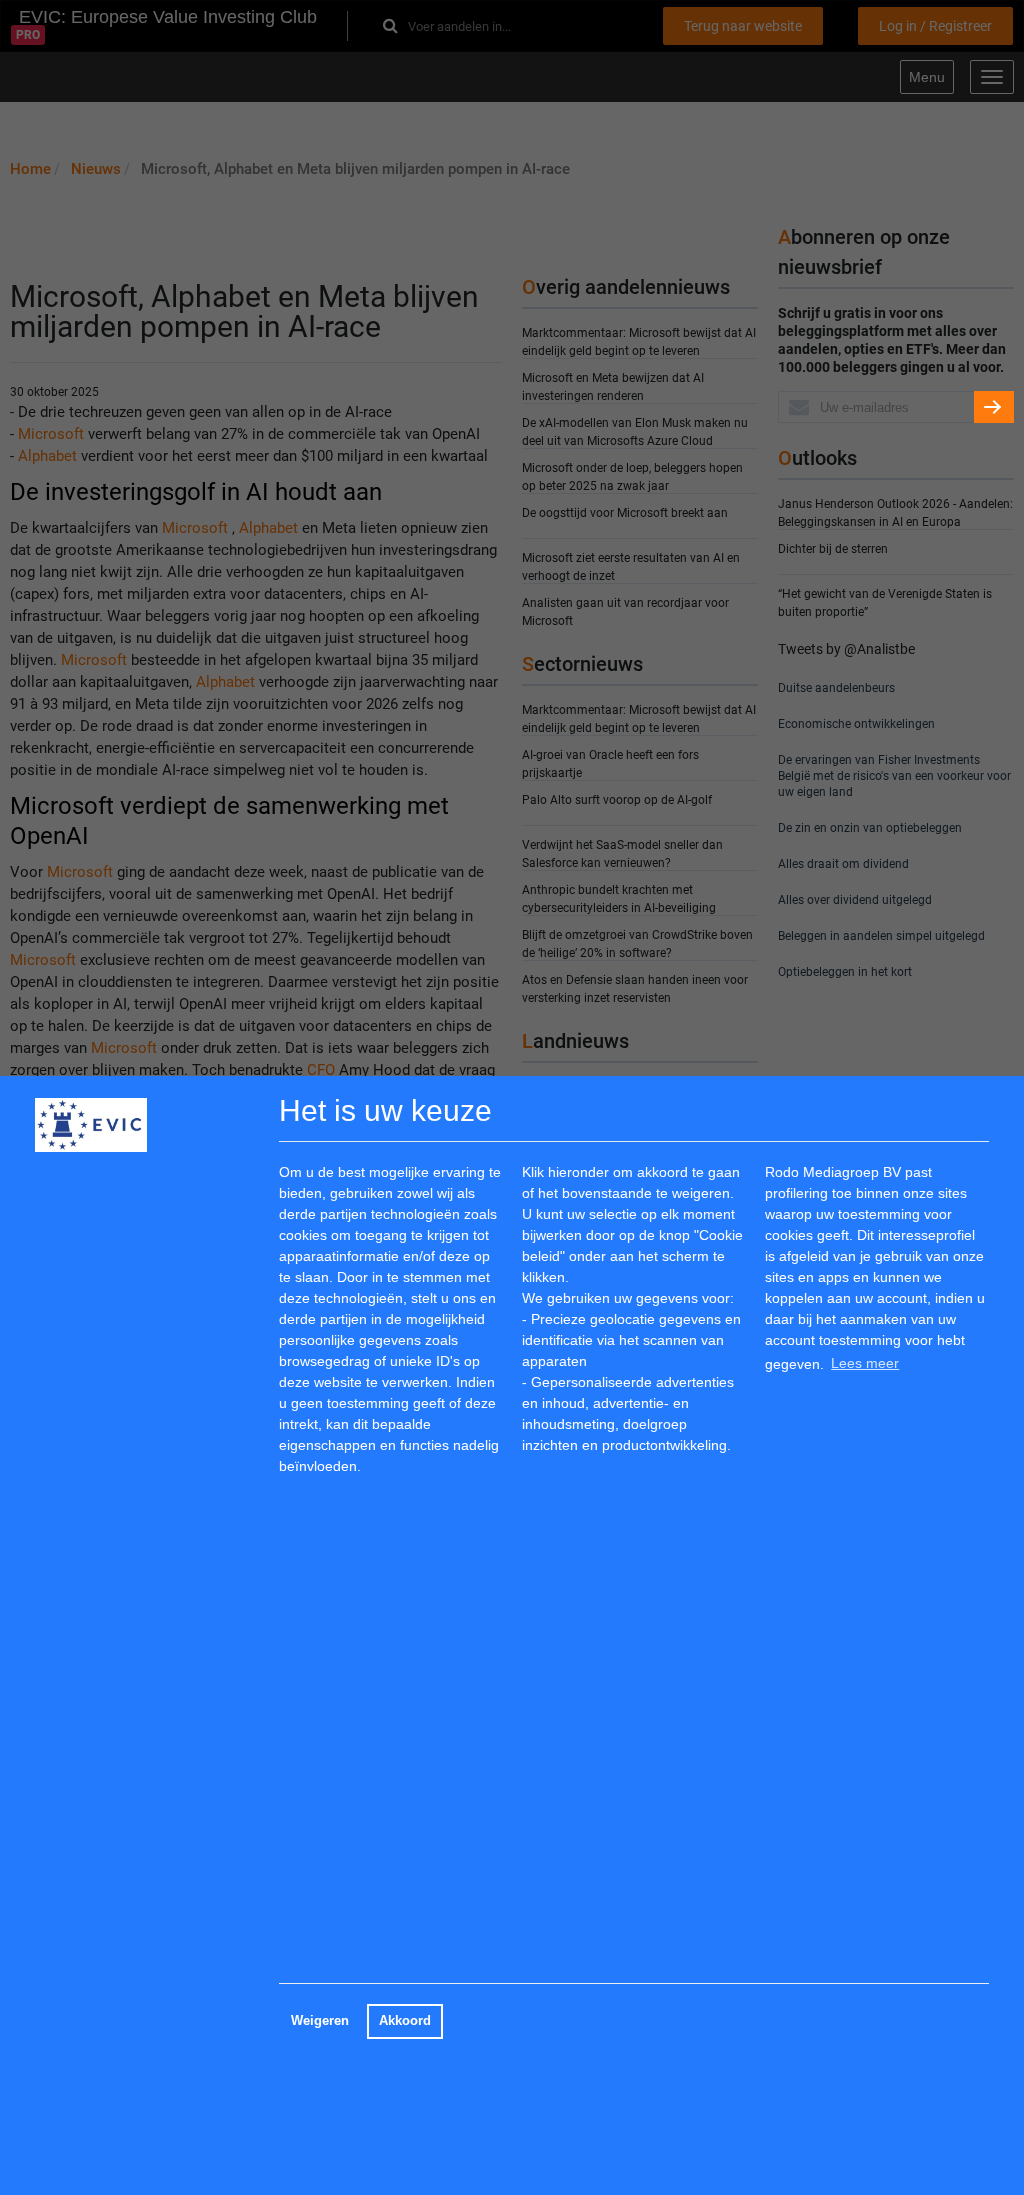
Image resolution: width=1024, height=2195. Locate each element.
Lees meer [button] (865, 1363)
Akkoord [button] (405, 2021)
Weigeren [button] (320, 2021)
